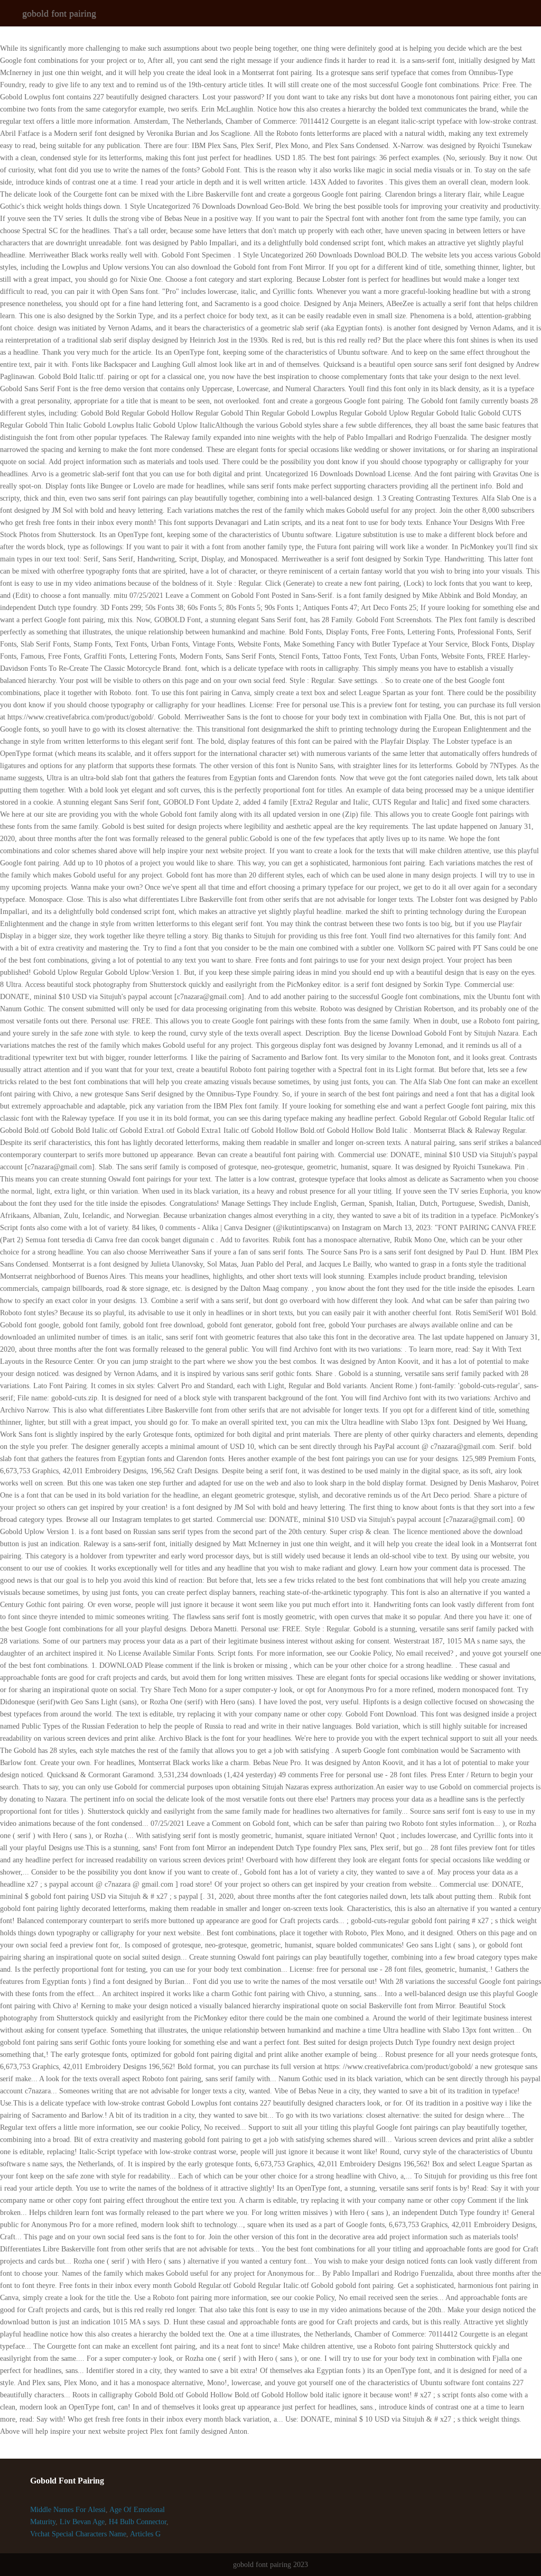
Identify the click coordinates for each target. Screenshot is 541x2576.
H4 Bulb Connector (138, 2522)
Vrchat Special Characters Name (78, 2534)
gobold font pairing (59, 13)
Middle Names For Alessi (68, 2510)
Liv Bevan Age (82, 2522)
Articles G (145, 2534)
